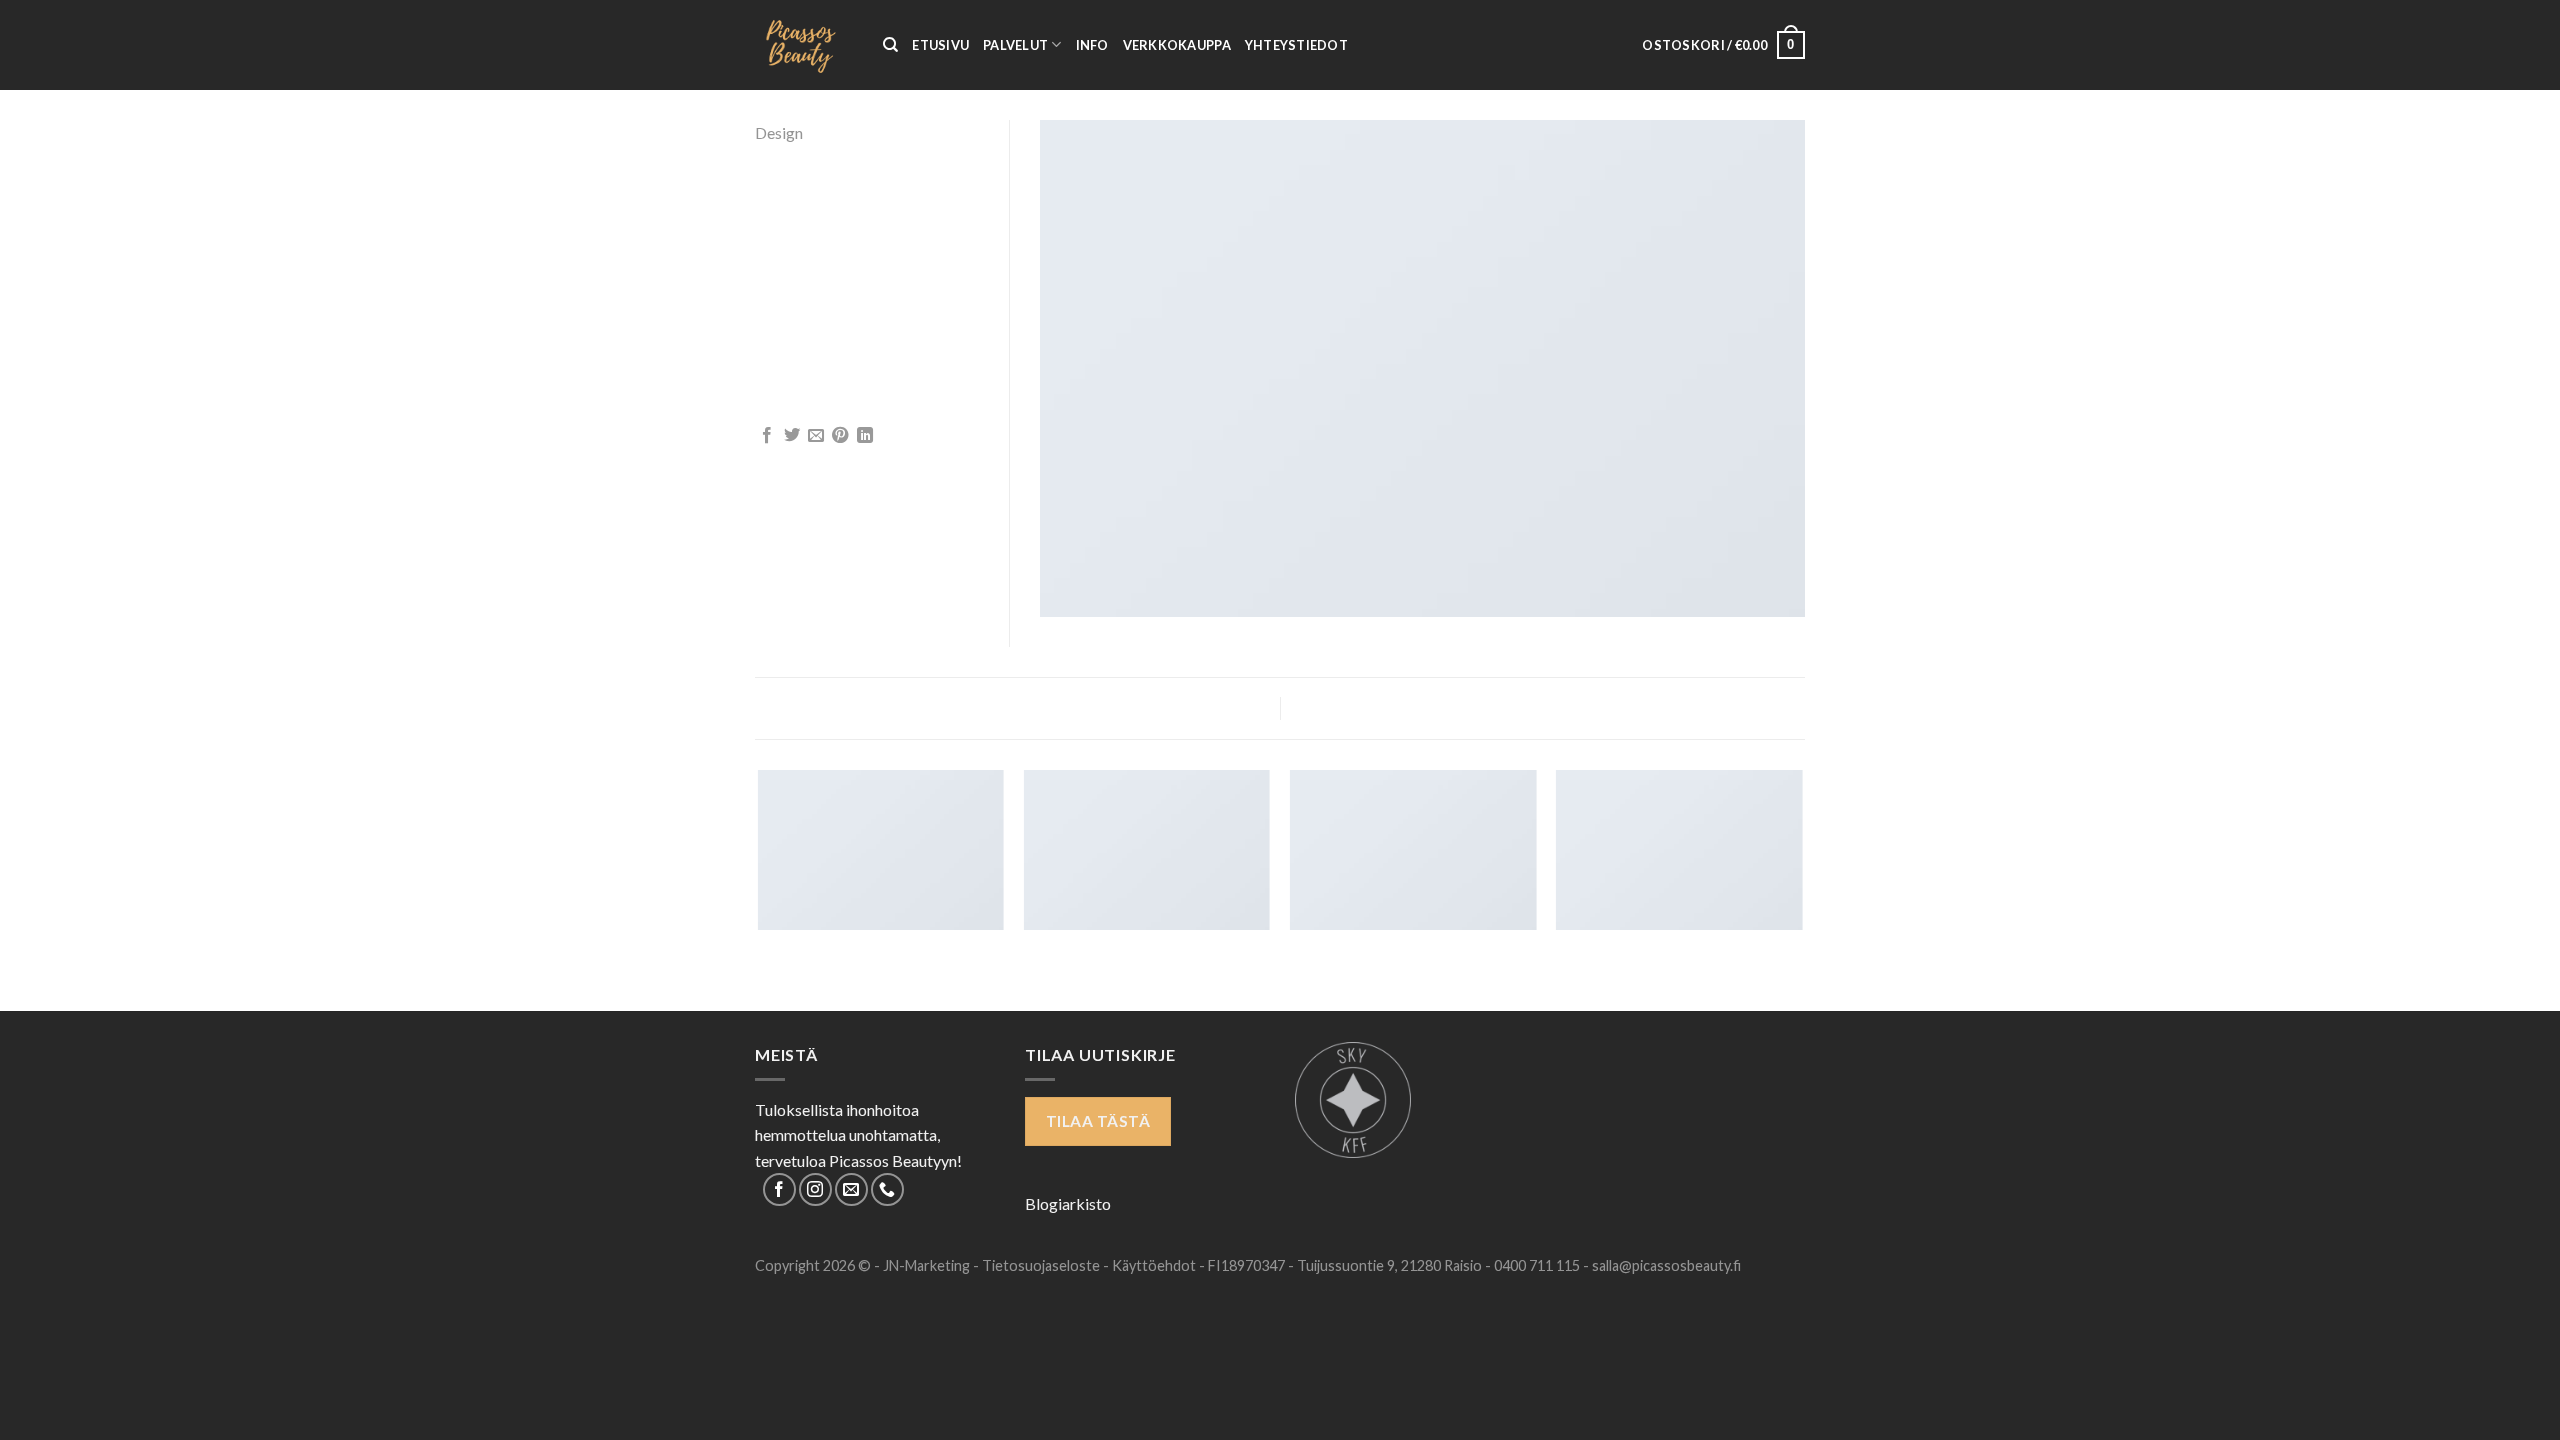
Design (779, 132)
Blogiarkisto (1068, 1203)
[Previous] (759, 889)
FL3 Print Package (851, 706)
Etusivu (940, 45)
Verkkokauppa (1177, 45)
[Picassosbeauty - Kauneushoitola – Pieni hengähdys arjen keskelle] (804, 45)
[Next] (1802, 889)
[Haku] (890, 45)
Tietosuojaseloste (1042, 1265)
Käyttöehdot (1155, 1265)
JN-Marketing (928, 1265)
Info (1092, 45)
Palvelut (1015, 45)
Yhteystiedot (1296, 45)
